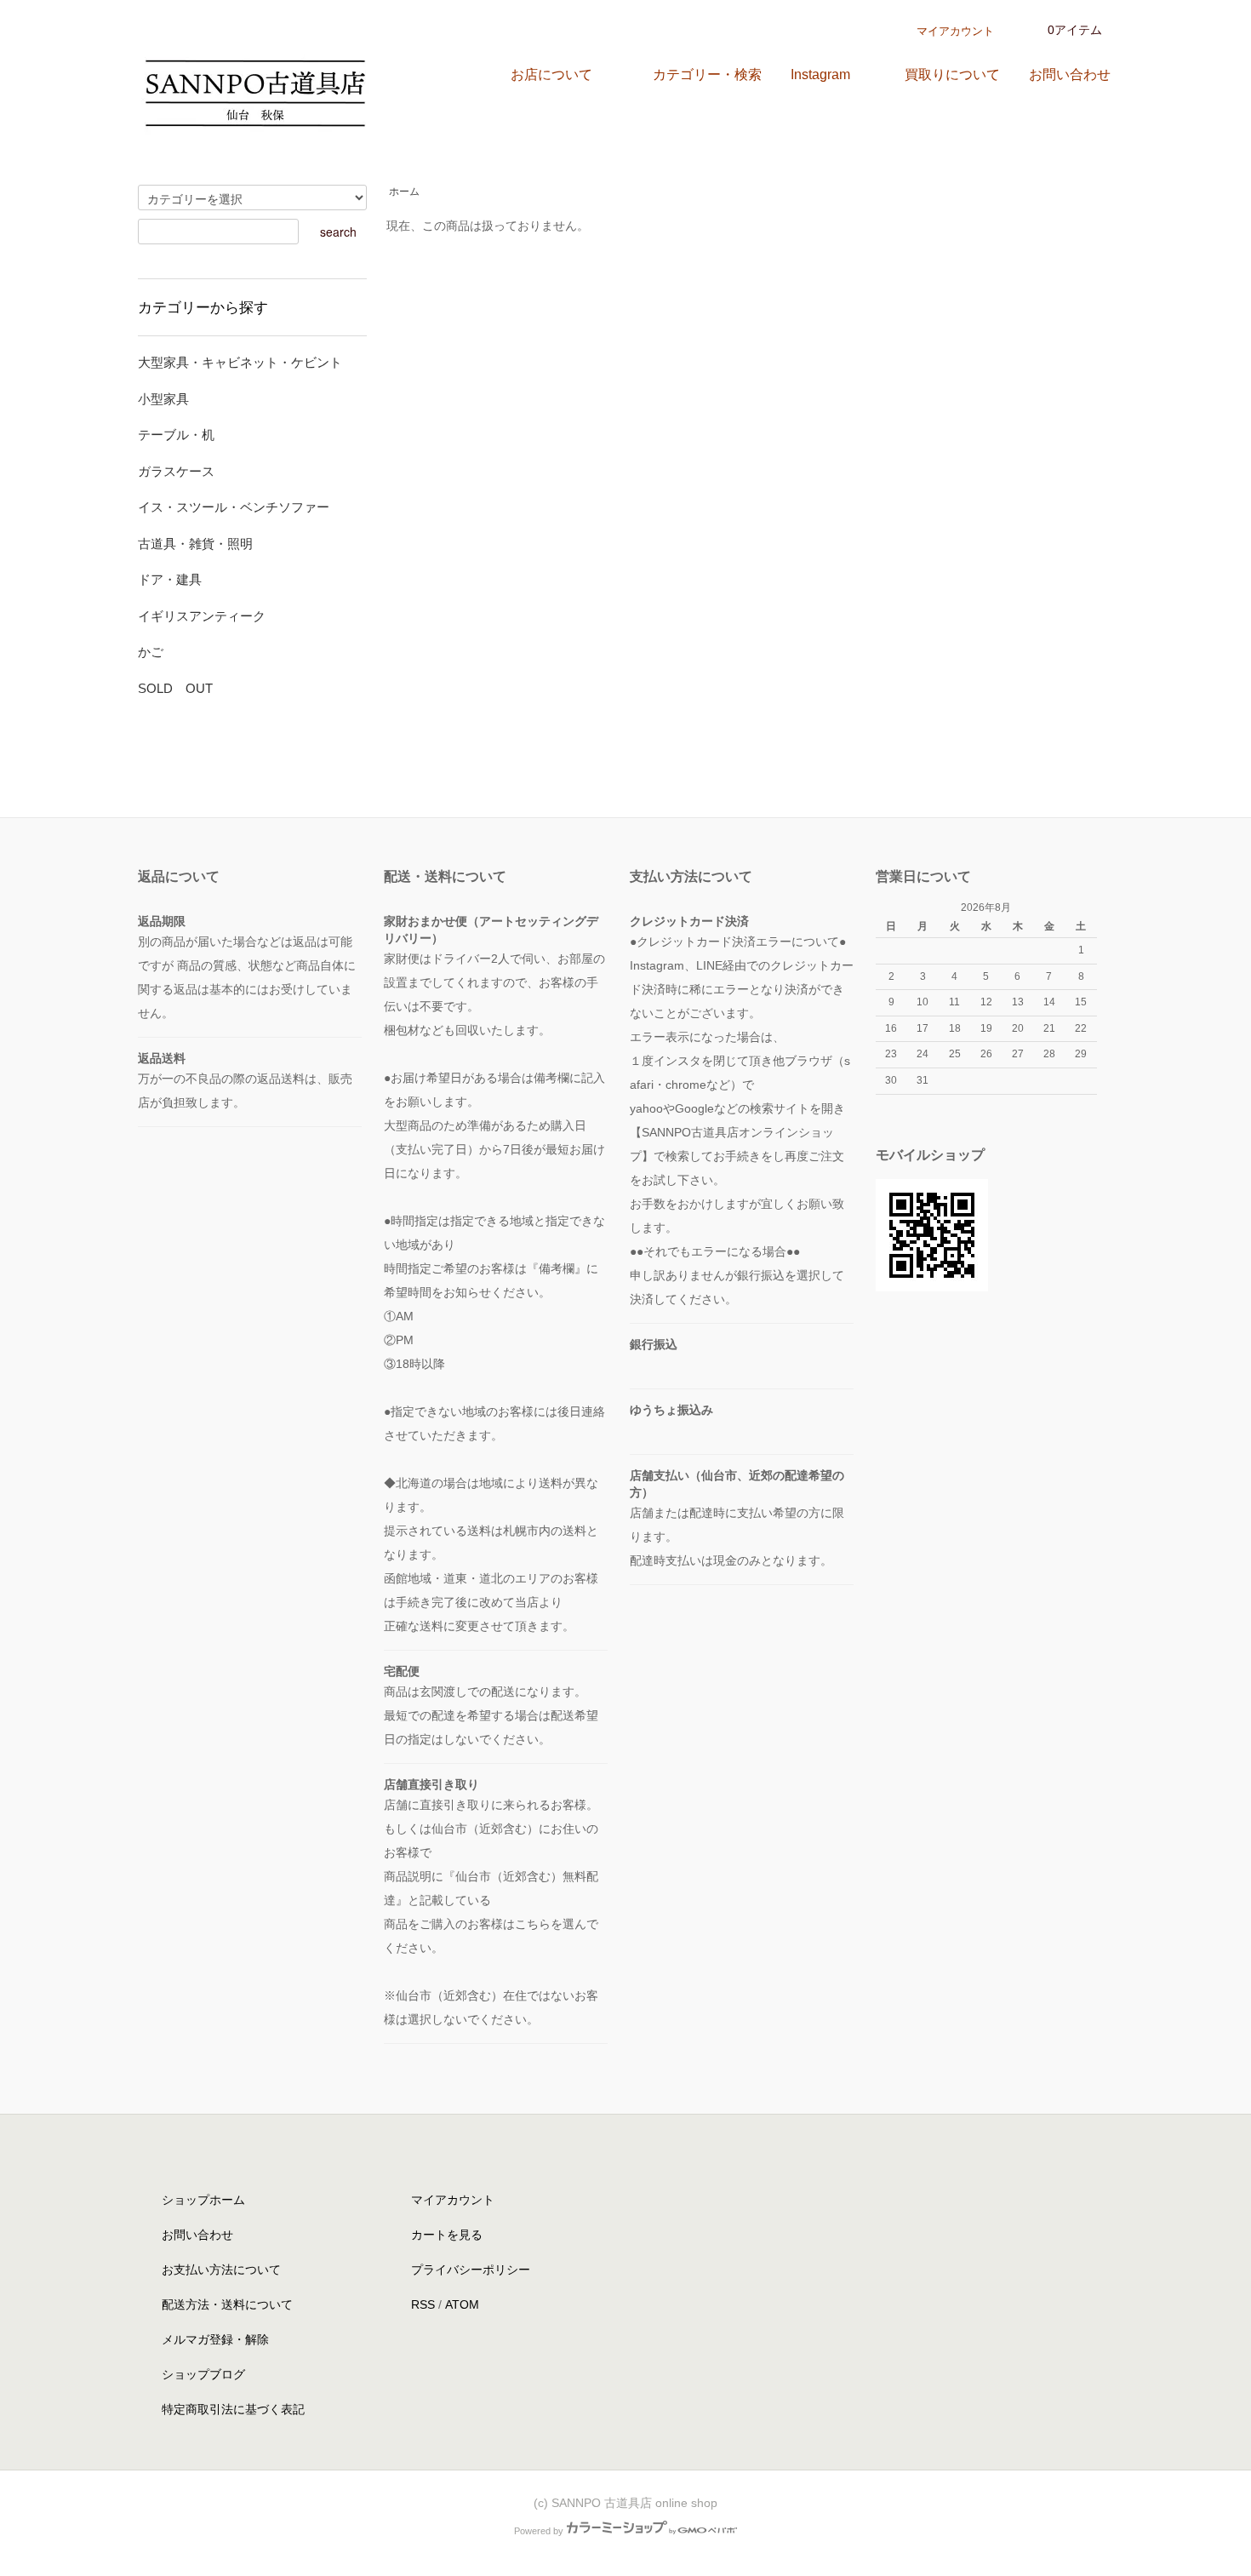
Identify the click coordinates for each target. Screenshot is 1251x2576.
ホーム (404, 192)
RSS (423, 2304)
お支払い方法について (221, 2270)
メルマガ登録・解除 (215, 2339)
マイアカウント (955, 31)
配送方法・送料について (227, 2304)
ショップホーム (203, 2200)
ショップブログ (203, 2374)
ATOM (462, 2304)
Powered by (539, 2531)
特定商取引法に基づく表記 (233, 2409)
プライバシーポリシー (471, 2270)
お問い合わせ (197, 2235)
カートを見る (447, 2235)
